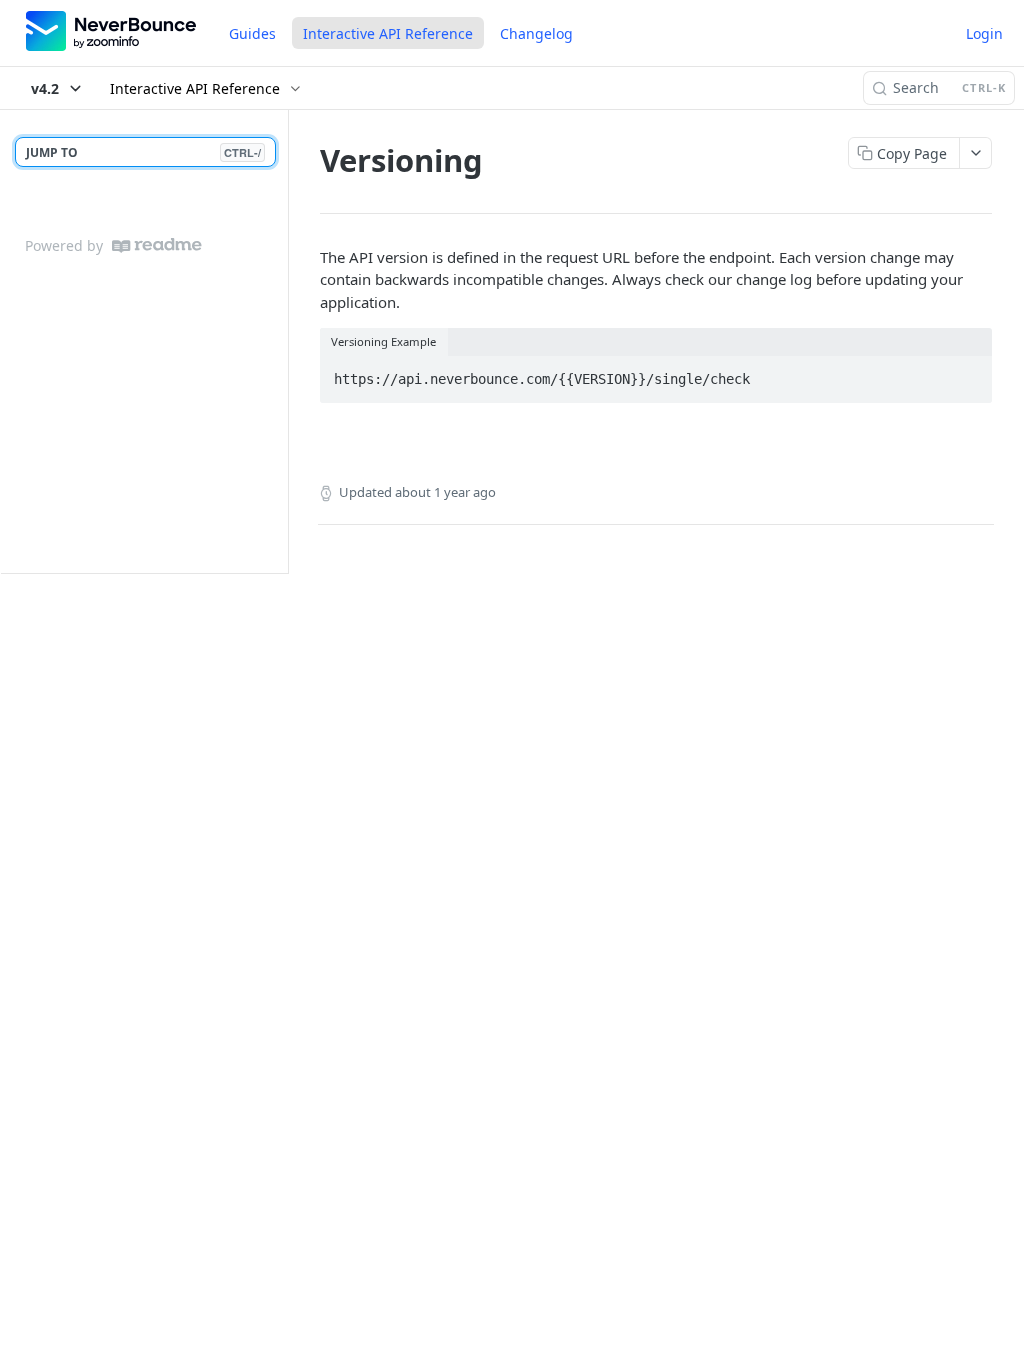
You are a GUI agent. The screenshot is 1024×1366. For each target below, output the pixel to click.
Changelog (536, 33)
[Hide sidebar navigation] (284, 341)
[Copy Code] (968, 373)
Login (984, 33)
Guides (252, 33)
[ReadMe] (157, 245)
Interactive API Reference (388, 33)
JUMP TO (143, 152)
